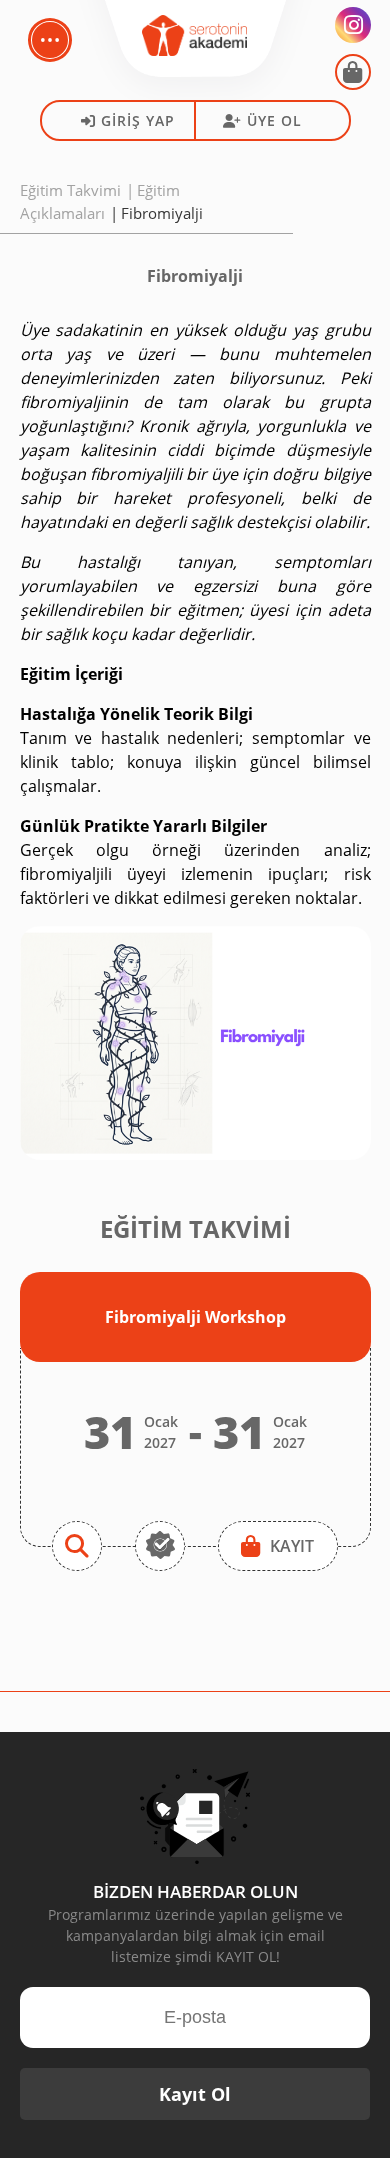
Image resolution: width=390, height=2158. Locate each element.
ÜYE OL (274, 120)
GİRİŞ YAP (138, 120)
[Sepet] (353, 72)
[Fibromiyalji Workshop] (77, 1546)
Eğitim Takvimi (70, 190)
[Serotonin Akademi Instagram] (353, 25)
